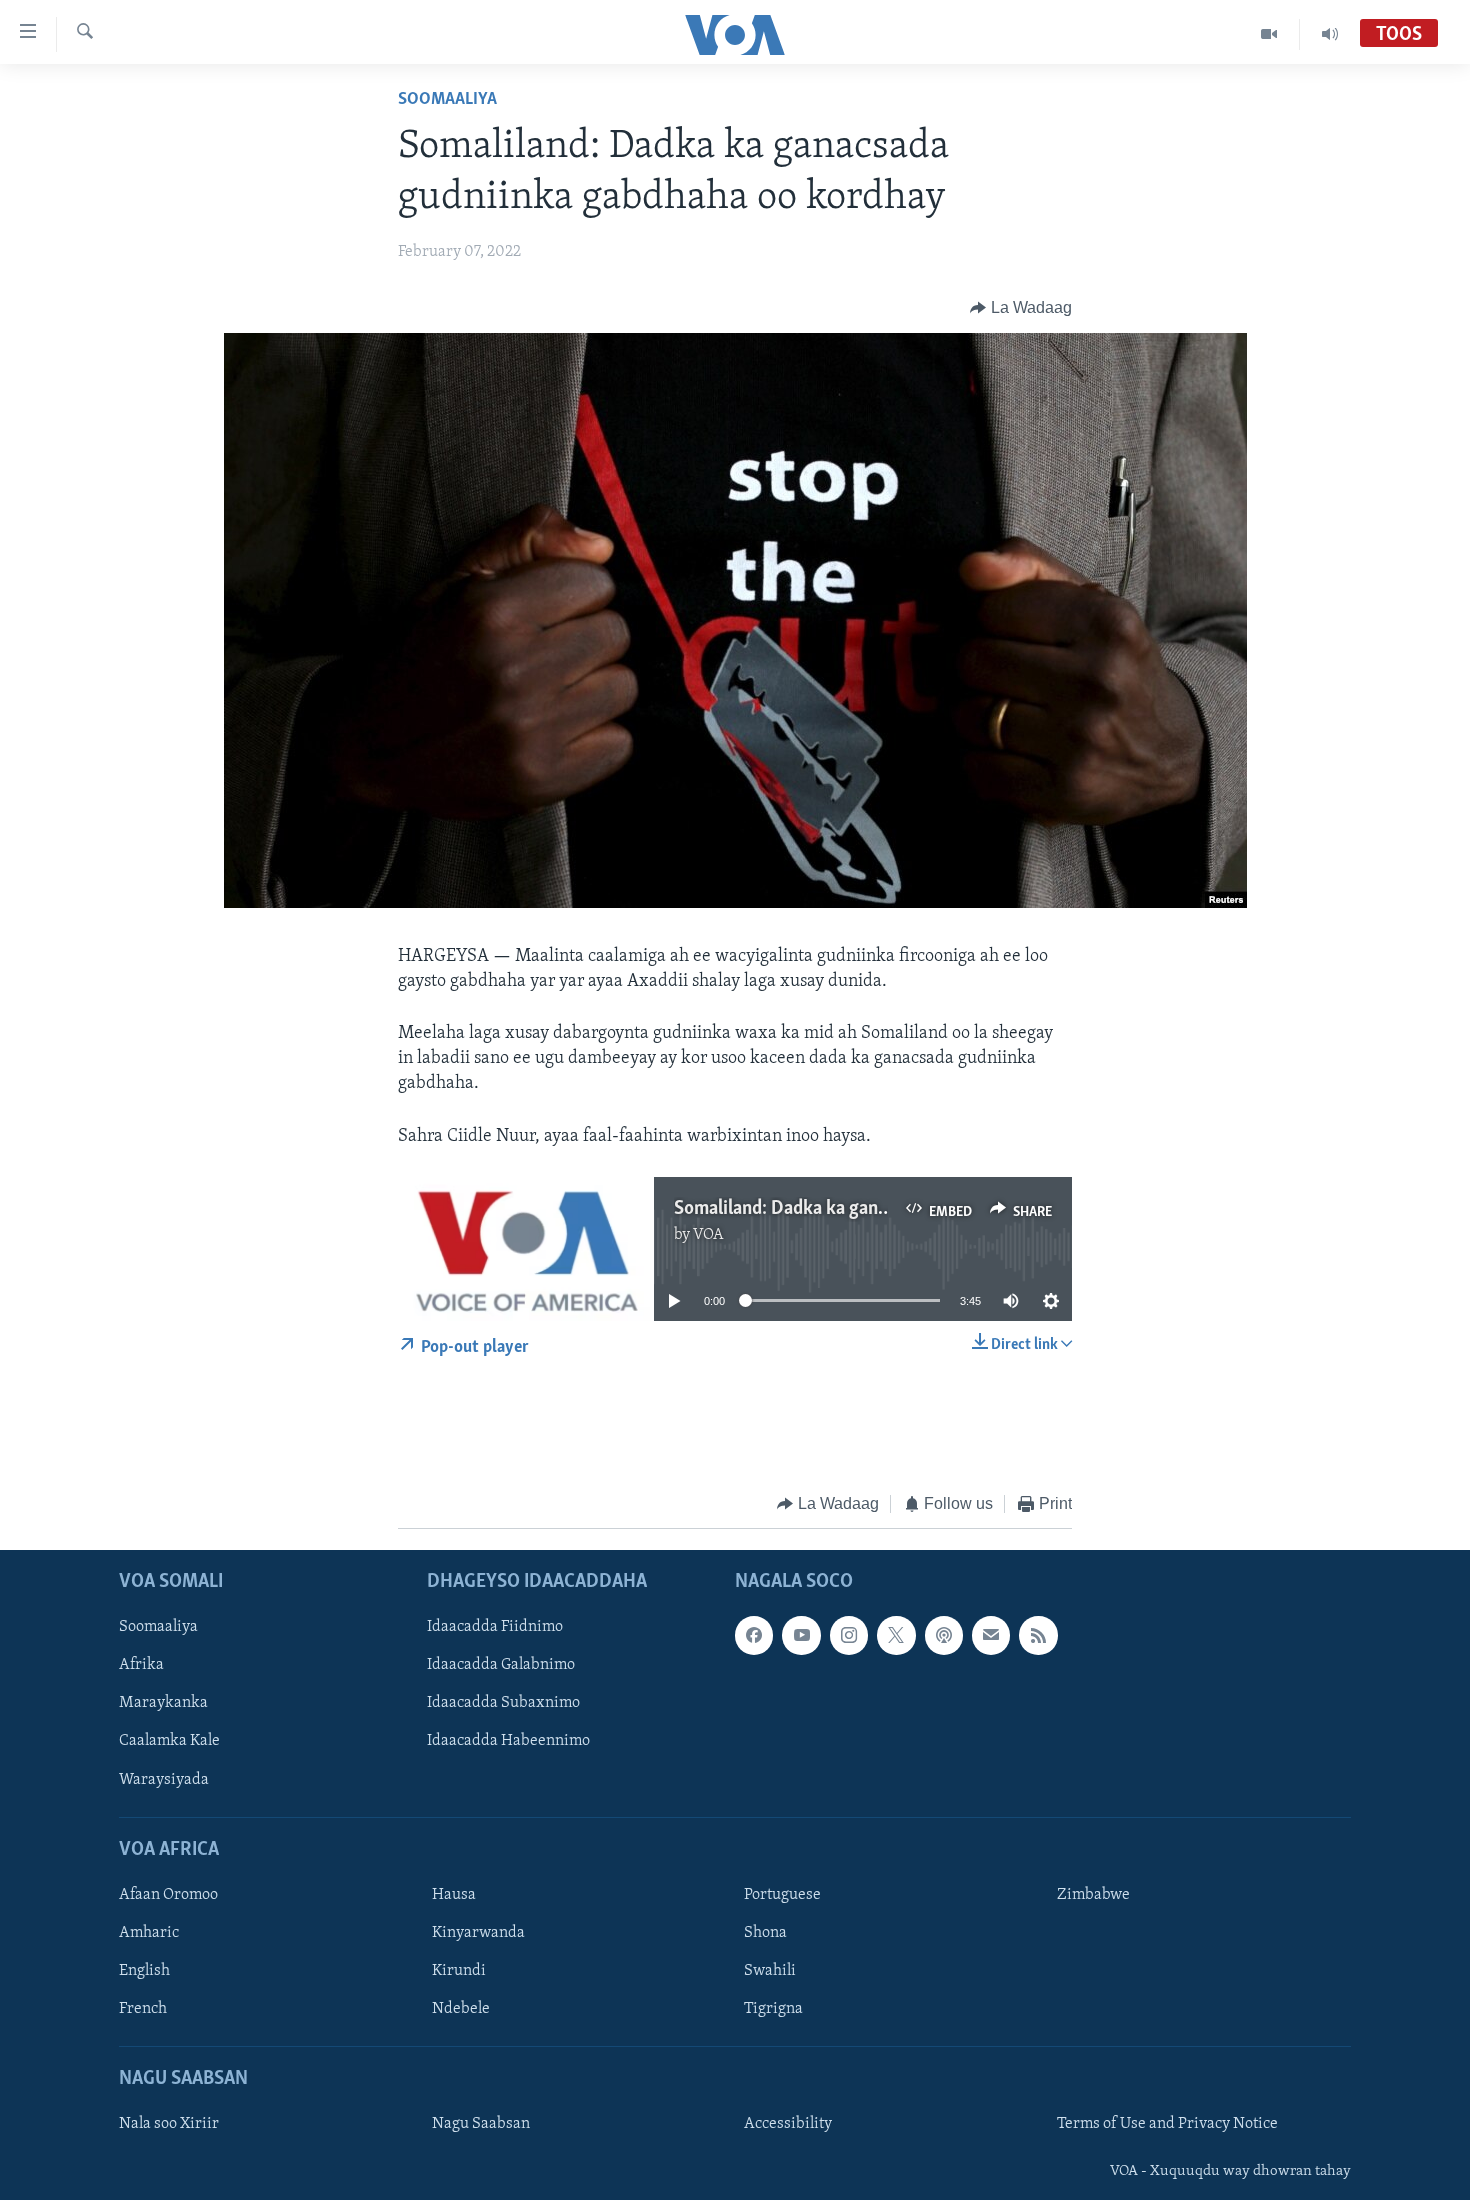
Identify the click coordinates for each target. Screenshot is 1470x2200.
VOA (708, 1235)
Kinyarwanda (478, 1933)
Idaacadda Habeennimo (508, 1741)
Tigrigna (773, 2009)
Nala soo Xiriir (169, 2124)
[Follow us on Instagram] (849, 1635)
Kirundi (459, 1971)
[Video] (1269, 34)
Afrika (141, 1665)
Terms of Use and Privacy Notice (1167, 2124)
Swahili (770, 1971)
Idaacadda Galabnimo (501, 1665)
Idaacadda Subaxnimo (503, 1703)
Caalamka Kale (169, 1741)
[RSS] (1038, 1635)
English (144, 1971)
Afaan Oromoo (168, 1895)
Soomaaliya (447, 100)
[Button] (1021, 308)
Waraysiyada (164, 1779)
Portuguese (782, 1895)
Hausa (454, 1895)
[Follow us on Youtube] (801, 1635)
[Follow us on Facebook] (754, 1635)
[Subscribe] (991, 1635)
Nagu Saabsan (481, 2124)
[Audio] (1330, 34)
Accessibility (788, 2124)
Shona (765, 1933)
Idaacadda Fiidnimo (495, 1627)
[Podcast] (944, 1635)
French (143, 2009)
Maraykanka (163, 1703)
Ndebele (461, 2009)
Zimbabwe (1093, 1895)
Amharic (149, 1933)
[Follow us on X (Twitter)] (896, 1635)
